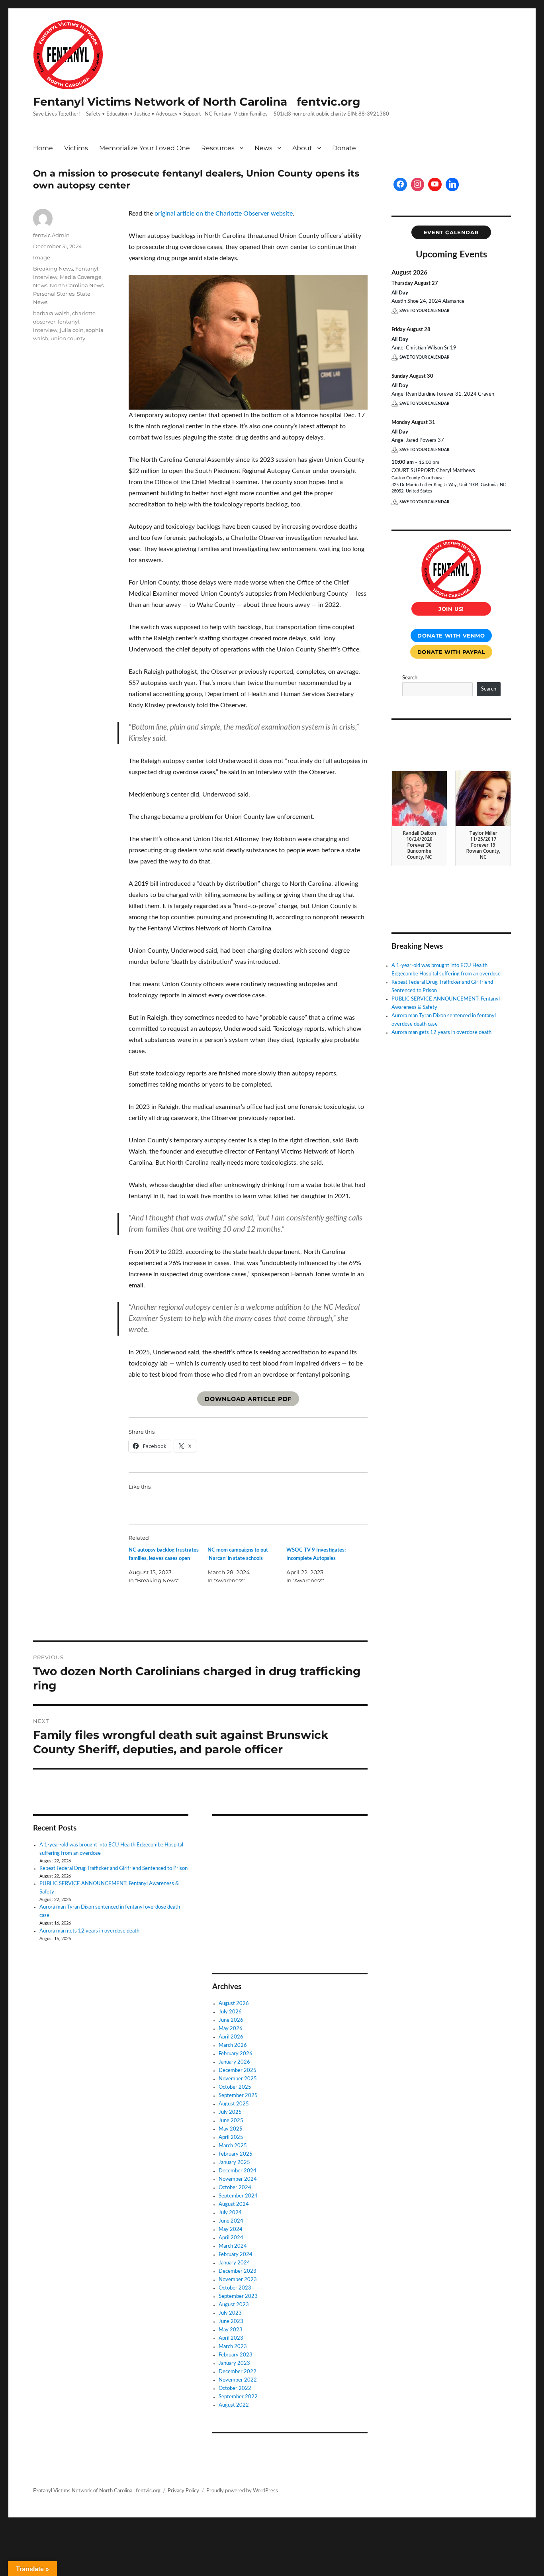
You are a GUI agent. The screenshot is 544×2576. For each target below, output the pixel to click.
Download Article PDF (248, 1399)
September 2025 (238, 2096)
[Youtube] (435, 184)
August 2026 (234, 2004)
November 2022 (238, 2380)
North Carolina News (77, 285)
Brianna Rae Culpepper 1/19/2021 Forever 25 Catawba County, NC (419, 845)
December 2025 (238, 2071)
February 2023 (236, 2355)
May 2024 (231, 2230)
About (302, 148)
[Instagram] (418, 184)
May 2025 (231, 2129)
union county (68, 338)
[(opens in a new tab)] (263, 1833)
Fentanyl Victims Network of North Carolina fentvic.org (197, 102)
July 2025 (230, 2112)
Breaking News (53, 269)
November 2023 (238, 2280)
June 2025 (231, 2121)
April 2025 (231, 2138)
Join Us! (451, 609)
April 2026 (231, 2037)
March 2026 (233, 2045)
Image (42, 257)
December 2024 (238, 2171)
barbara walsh (51, 313)
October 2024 (235, 2188)
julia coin (72, 330)
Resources (218, 148)
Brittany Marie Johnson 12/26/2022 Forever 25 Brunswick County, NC (483, 845)
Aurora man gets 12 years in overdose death (89, 1931)
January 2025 (234, 2163)
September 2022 (238, 2397)
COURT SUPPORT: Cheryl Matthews (433, 471)
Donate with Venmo (451, 636)
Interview (45, 277)
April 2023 (231, 2338)
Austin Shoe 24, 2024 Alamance (428, 301)
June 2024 (231, 2221)
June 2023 (231, 2322)
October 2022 (235, 2389)
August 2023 (234, 2305)
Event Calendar (451, 232)
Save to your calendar (424, 311)
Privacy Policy (183, 2491)
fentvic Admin (51, 235)
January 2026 (234, 2062)
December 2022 (238, 2372)
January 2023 (234, 2363)
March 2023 (233, 2347)
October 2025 (235, 2087)
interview (45, 330)
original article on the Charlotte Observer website (224, 214)
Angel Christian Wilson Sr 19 (424, 348)
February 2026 (236, 2054)
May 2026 (231, 2029)
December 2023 (238, 2271)
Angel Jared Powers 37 (418, 440)
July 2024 (230, 2213)
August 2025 (234, 2104)
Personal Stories (54, 294)
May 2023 (231, 2330)
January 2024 (234, 2263)
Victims (76, 148)
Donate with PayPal (451, 652)
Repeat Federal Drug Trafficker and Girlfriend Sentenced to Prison (113, 1869)
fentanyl (68, 322)
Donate (344, 148)
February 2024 (236, 2255)
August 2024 (234, 2204)
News (263, 148)
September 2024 (238, 2196)
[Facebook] (400, 184)
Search (410, 678)
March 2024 (233, 2246)
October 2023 (235, 2288)
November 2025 (238, 2079)
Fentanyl (87, 269)
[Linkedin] (452, 184)
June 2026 (231, 2020)
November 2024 (238, 2179)
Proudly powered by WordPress (242, 2491)
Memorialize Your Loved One (145, 148)
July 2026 (230, 2012)
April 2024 (231, 2238)
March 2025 (233, 2146)
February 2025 (236, 2154)
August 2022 (234, 2405)
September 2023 (238, 2296)
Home (43, 148)
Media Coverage (81, 277)
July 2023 (230, 2313)
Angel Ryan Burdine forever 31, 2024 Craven (443, 394)
